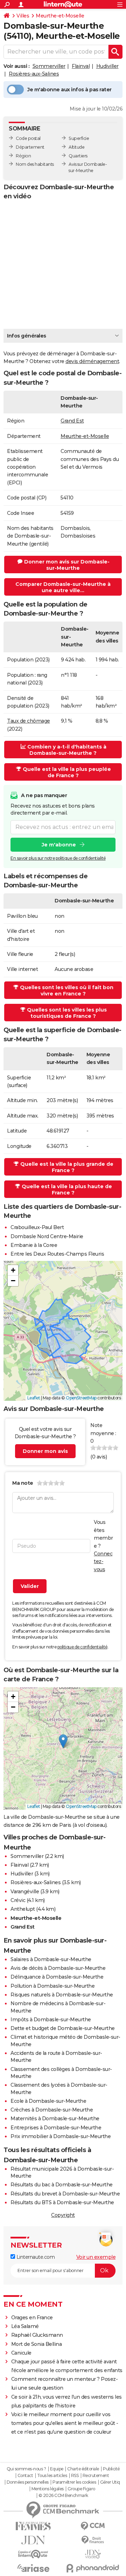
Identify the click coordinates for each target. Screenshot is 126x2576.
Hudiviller (107, 66)
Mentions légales (48, 2489)
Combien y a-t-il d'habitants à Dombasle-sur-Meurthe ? (67, 750)
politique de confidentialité (82, 1647)
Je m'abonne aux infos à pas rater (69, 90)
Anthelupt (23, 1909)
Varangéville (25, 1892)
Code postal (28, 138)
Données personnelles (28, 2482)
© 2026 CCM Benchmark (63, 2496)
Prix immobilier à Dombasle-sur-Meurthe (61, 2136)
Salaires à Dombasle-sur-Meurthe (51, 1959)
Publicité (111, 2469)
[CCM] (93, 2526)
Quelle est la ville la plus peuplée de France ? (67, 772)
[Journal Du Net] (33, 2540)
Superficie (79, 138)
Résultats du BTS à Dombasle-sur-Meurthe (62, 2202)
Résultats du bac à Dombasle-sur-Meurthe (62, 2185)
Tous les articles (52, 2476)
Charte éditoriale (83, 2469)
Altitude (76, 147)
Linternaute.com (35, 2257)
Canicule (21, 2353)
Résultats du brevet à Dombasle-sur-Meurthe (65, 2194)
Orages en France (32, 2318)
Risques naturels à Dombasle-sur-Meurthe (62, 1995)
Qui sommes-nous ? (26, 2469)
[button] (13, 1270)
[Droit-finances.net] (93, 2540)
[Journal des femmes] (33, 2526)
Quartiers (78, 156)
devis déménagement (92, 361)
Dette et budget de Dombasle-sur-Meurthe (63, 2028)
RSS (75, 2476)
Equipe (57, 2469)
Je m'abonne (59, 845)
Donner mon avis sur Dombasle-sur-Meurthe (67, 565)
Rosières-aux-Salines (34, 74)
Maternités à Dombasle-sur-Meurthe (55, 2119)
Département (30, 147)
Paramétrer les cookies (74, 2482)
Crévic (18, 1900)
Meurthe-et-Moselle (60, 16)
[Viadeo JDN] (93, 2554)
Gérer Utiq (110, 2482)
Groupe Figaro (81, 2489)
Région (23, 156)
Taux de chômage (29, 721)
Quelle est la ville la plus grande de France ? (67, 1167)
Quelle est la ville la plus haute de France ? (67, 1190)
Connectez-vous (103, 1562)
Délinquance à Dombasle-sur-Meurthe (57, 1977)
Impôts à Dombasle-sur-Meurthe (51, 2020)
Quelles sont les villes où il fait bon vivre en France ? (67, 991)
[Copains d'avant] (33, 2554)
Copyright (63, 2215)
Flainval (81, 66)
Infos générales (27, 336)
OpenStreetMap (81, 1398)
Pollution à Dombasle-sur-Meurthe (52, 1986)
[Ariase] (33, 2568)
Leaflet (34, 1398)
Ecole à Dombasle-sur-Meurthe (48, 2101)
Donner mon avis (45, 1451)
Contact (25, 2476)
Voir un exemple (96, 2257)
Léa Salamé (25, 2326)
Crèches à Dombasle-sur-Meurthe (52, 2110)
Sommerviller (49, 66)
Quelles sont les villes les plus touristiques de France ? (67, 1013)
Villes (23, 16)
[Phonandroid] (93, 2568)
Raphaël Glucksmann (37, 2335)
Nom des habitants (35, 164)
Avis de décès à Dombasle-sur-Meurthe (58, 1968)
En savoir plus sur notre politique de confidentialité (58, 858)
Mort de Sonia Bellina (37, 2344)
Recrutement (96, 2476)
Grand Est (72, 421)
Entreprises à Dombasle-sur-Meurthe (56, 2128)
